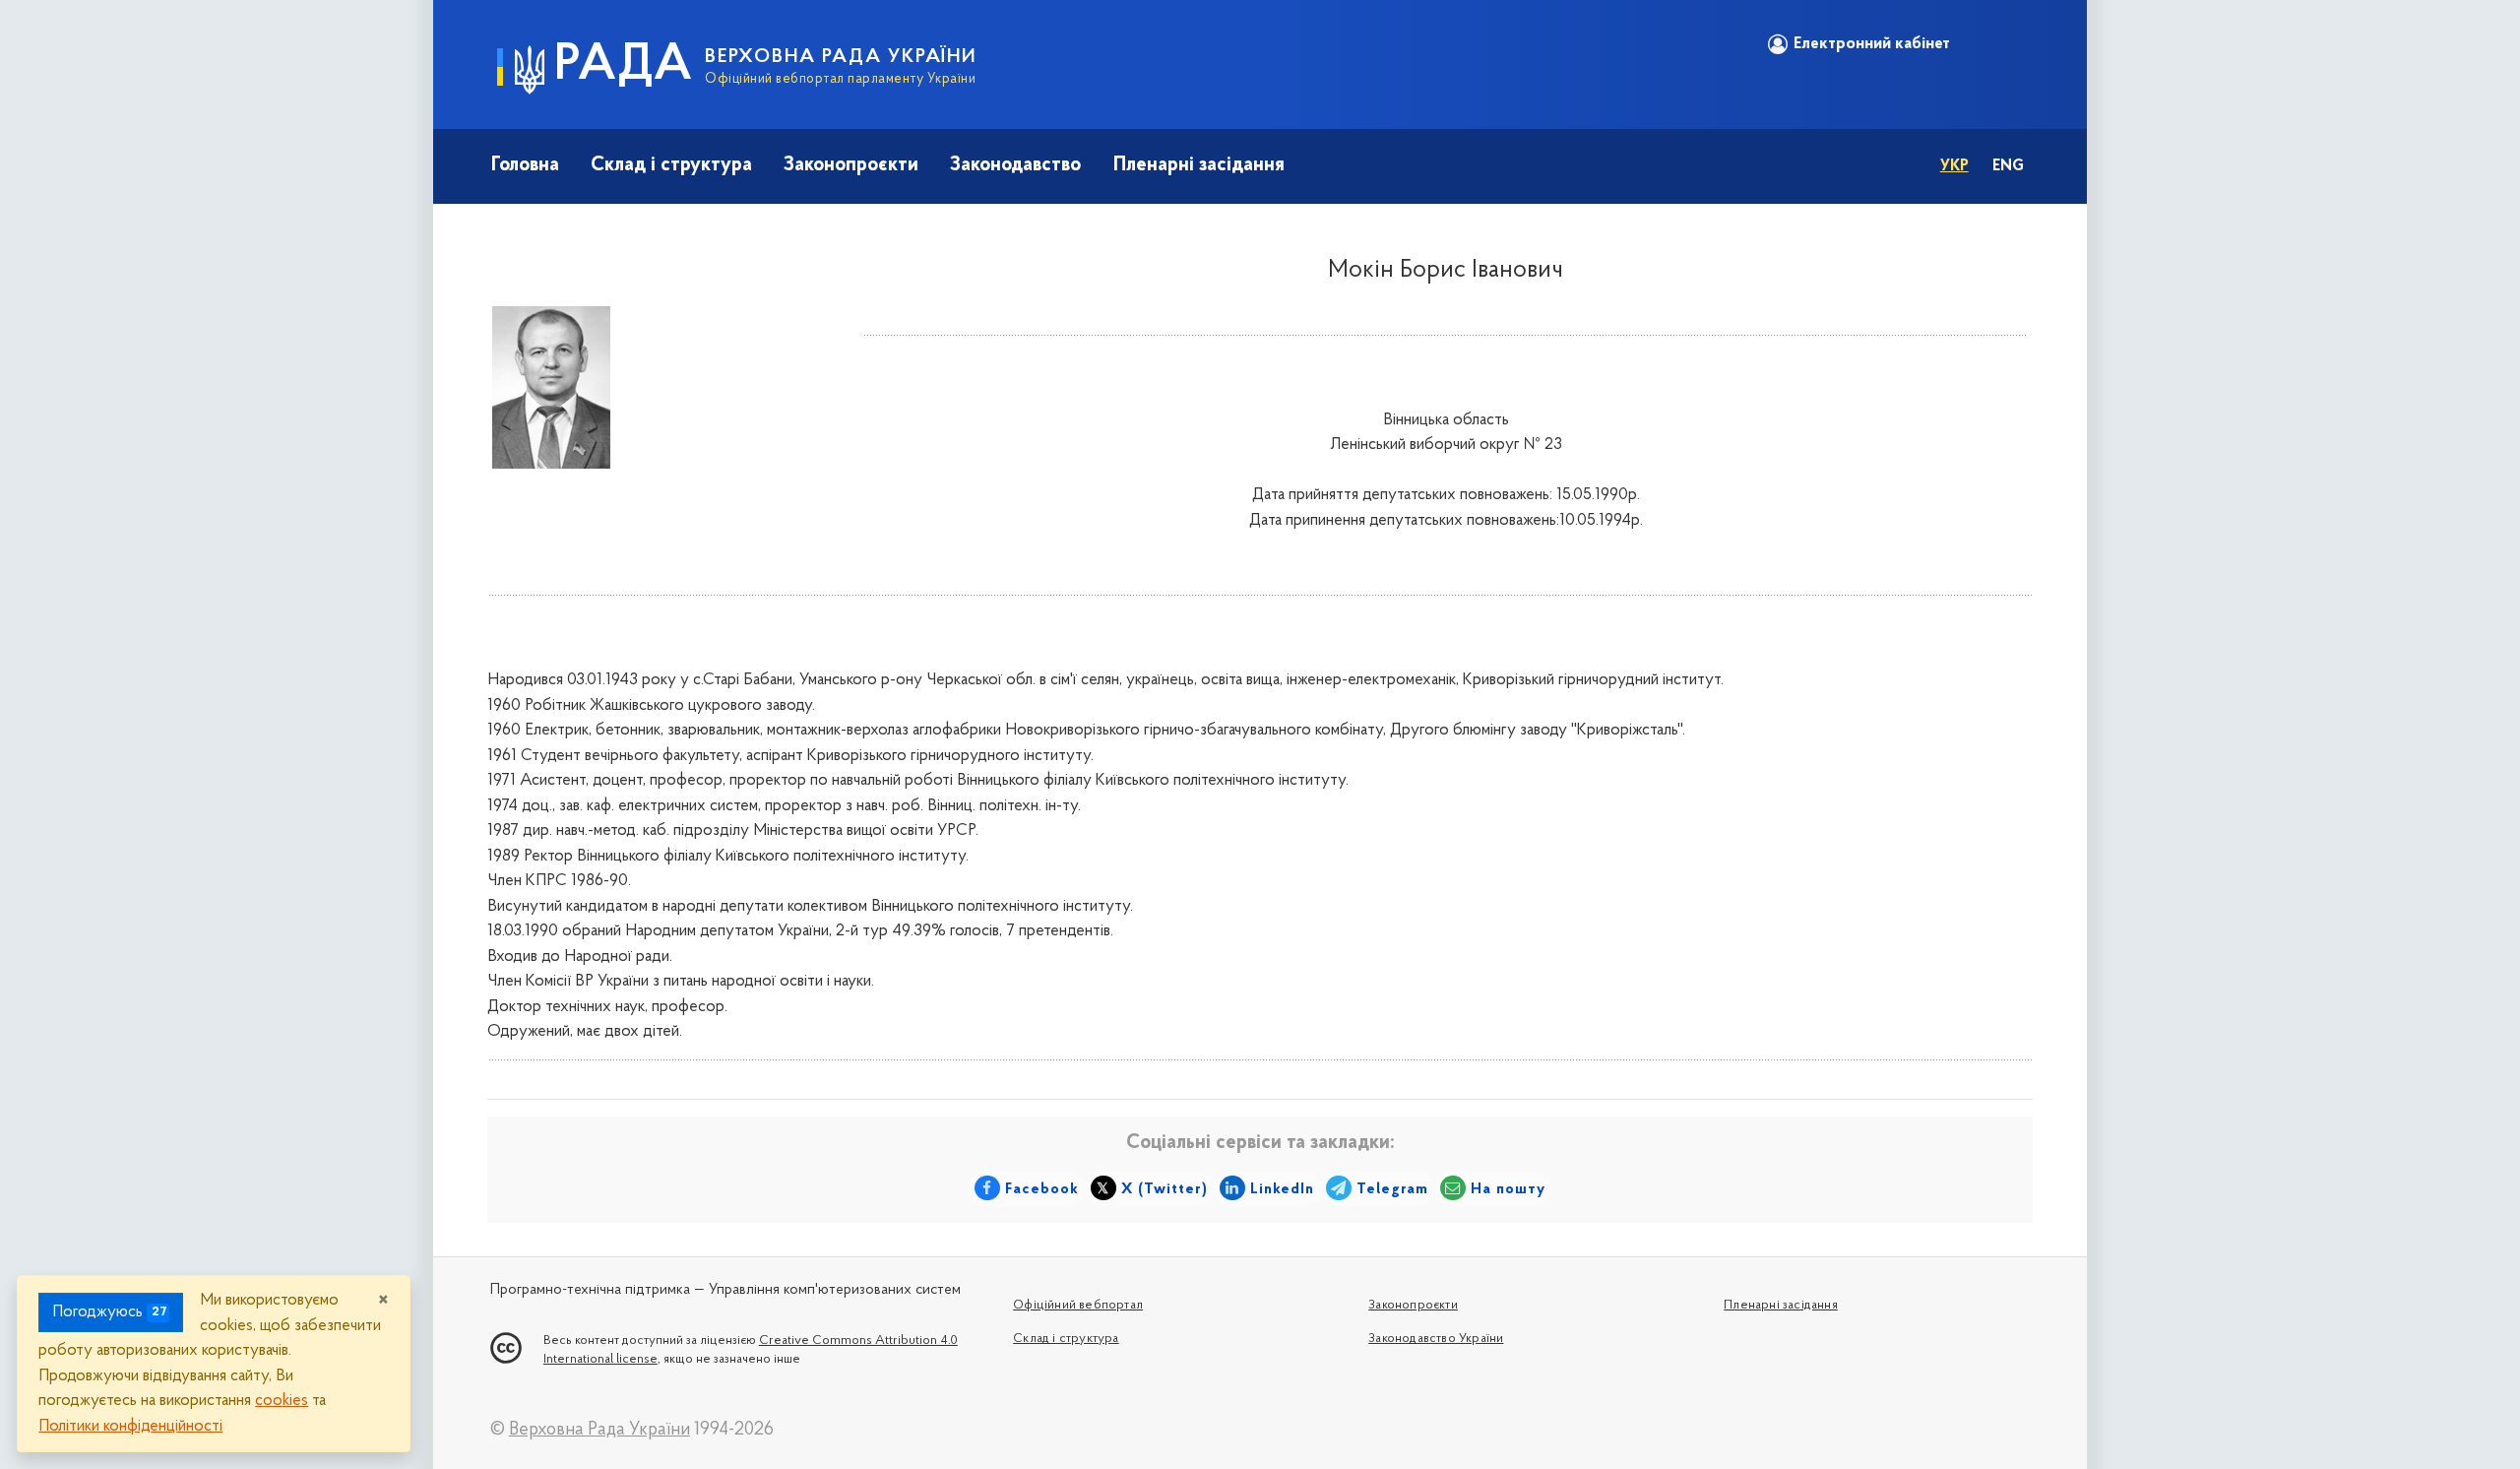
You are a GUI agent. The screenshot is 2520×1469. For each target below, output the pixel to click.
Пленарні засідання (1199, 165)
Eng (2008, 166)
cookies (282, 1401)
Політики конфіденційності (130, 1426)
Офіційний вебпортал (1078, 1305)
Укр (1954, 166)
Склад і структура (671, 165)
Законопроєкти (851, 165)
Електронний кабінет (1872, 44)
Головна (525, 165)
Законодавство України (1436, 1339)
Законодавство (1015, 165)
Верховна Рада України (599, 1430)
